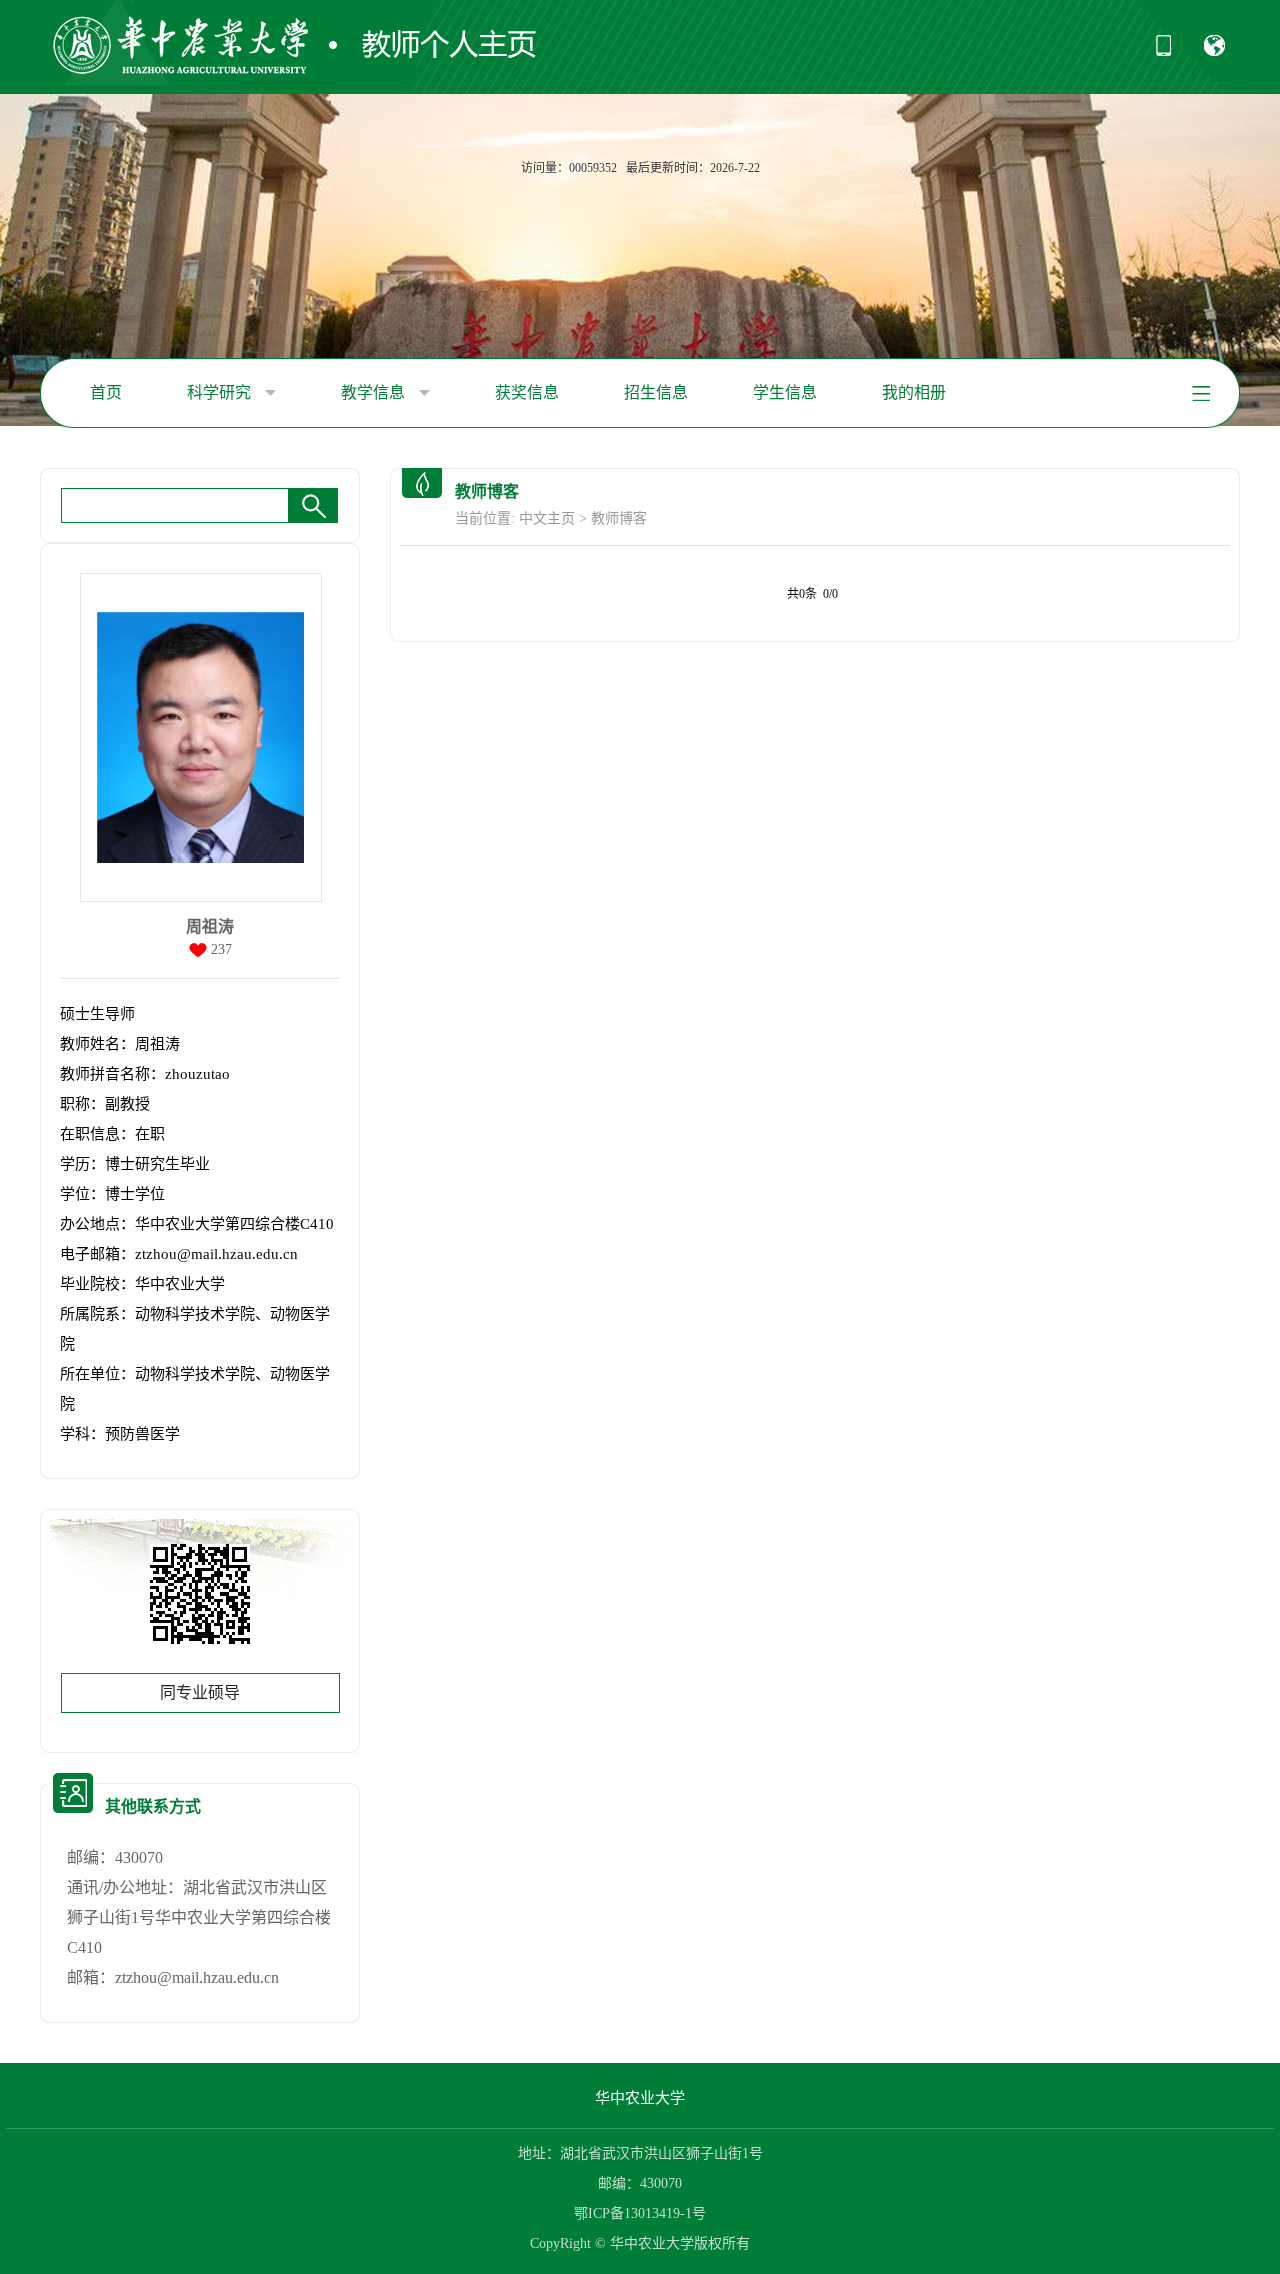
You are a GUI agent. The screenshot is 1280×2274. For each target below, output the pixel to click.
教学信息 (375, 392)
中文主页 (547, 518)
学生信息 (785, 392)
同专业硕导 (200, 1692)
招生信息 (656, 392)
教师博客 (619, 518)
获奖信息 (527, 392)
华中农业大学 (640, 2098)
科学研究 (221, 392)
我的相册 (914, 392)
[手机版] (1163, 52)
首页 (106, 392)
